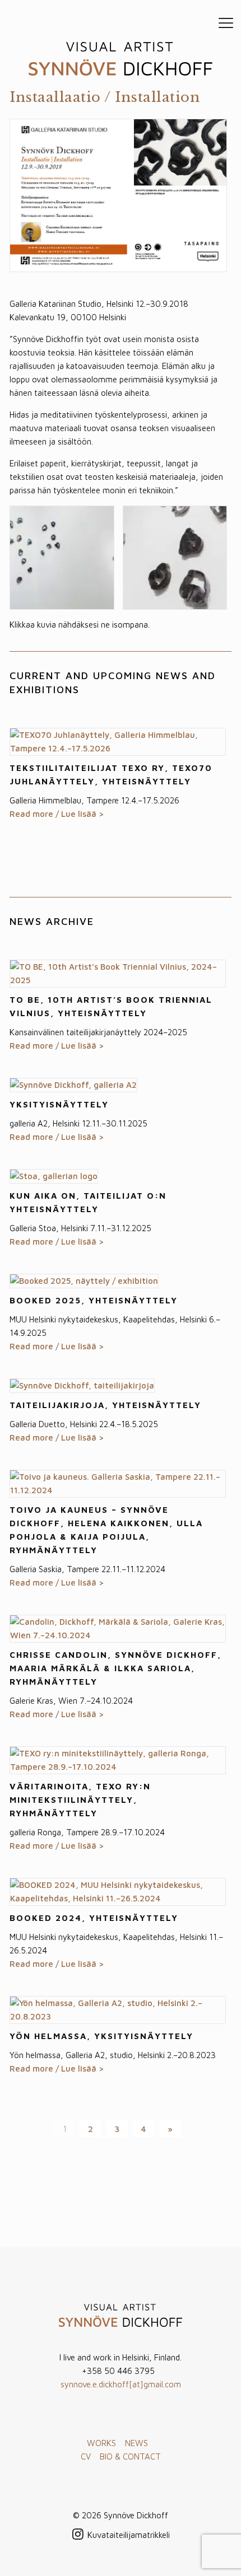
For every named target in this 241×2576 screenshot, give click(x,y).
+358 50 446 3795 (118, 2371)
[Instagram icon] (78, 2535)
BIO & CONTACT (130, 2456)
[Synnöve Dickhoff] (121, 59)
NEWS (136, 2443)
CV (86, 2456)
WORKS (101, 2443)
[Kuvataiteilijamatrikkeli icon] (129, 2535)
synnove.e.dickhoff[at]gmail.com (121, 2384)
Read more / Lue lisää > (57, 814)
